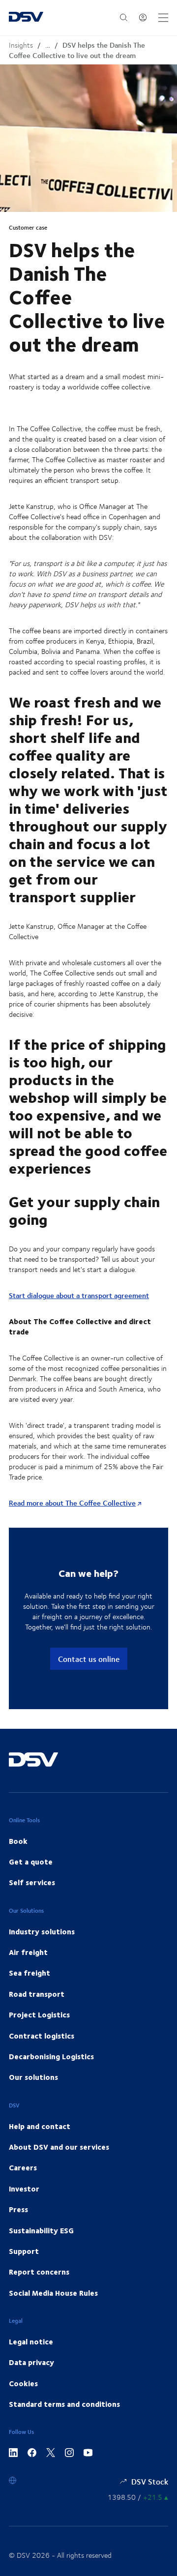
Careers (23, 2167)
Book (18, 1841)
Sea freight (29, 1973)
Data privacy (31, 2362)
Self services (32, 1882)
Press (18, 2209)
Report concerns (39, 2272)
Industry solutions (42, 1931)
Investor (24, 2189)
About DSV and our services (59, 2147)
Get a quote (31, 1862)
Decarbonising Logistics (51, 2056)
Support (24, 2251)
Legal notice (31, 2341)
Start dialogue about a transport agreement (79, 1295)
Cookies (23, 2383)
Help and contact (40, 2126)
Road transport (37, 1994)
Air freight (28, 1952)
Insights (21, 45)
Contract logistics (42, 2036)
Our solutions (33, 2077)
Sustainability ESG (41, 2230)
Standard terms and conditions (64, 2404)
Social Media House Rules (53, 2293)
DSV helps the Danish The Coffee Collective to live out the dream (77, 50)
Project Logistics (39, 2014)
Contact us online (89, 1659)
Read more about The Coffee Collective (72, 1503)
